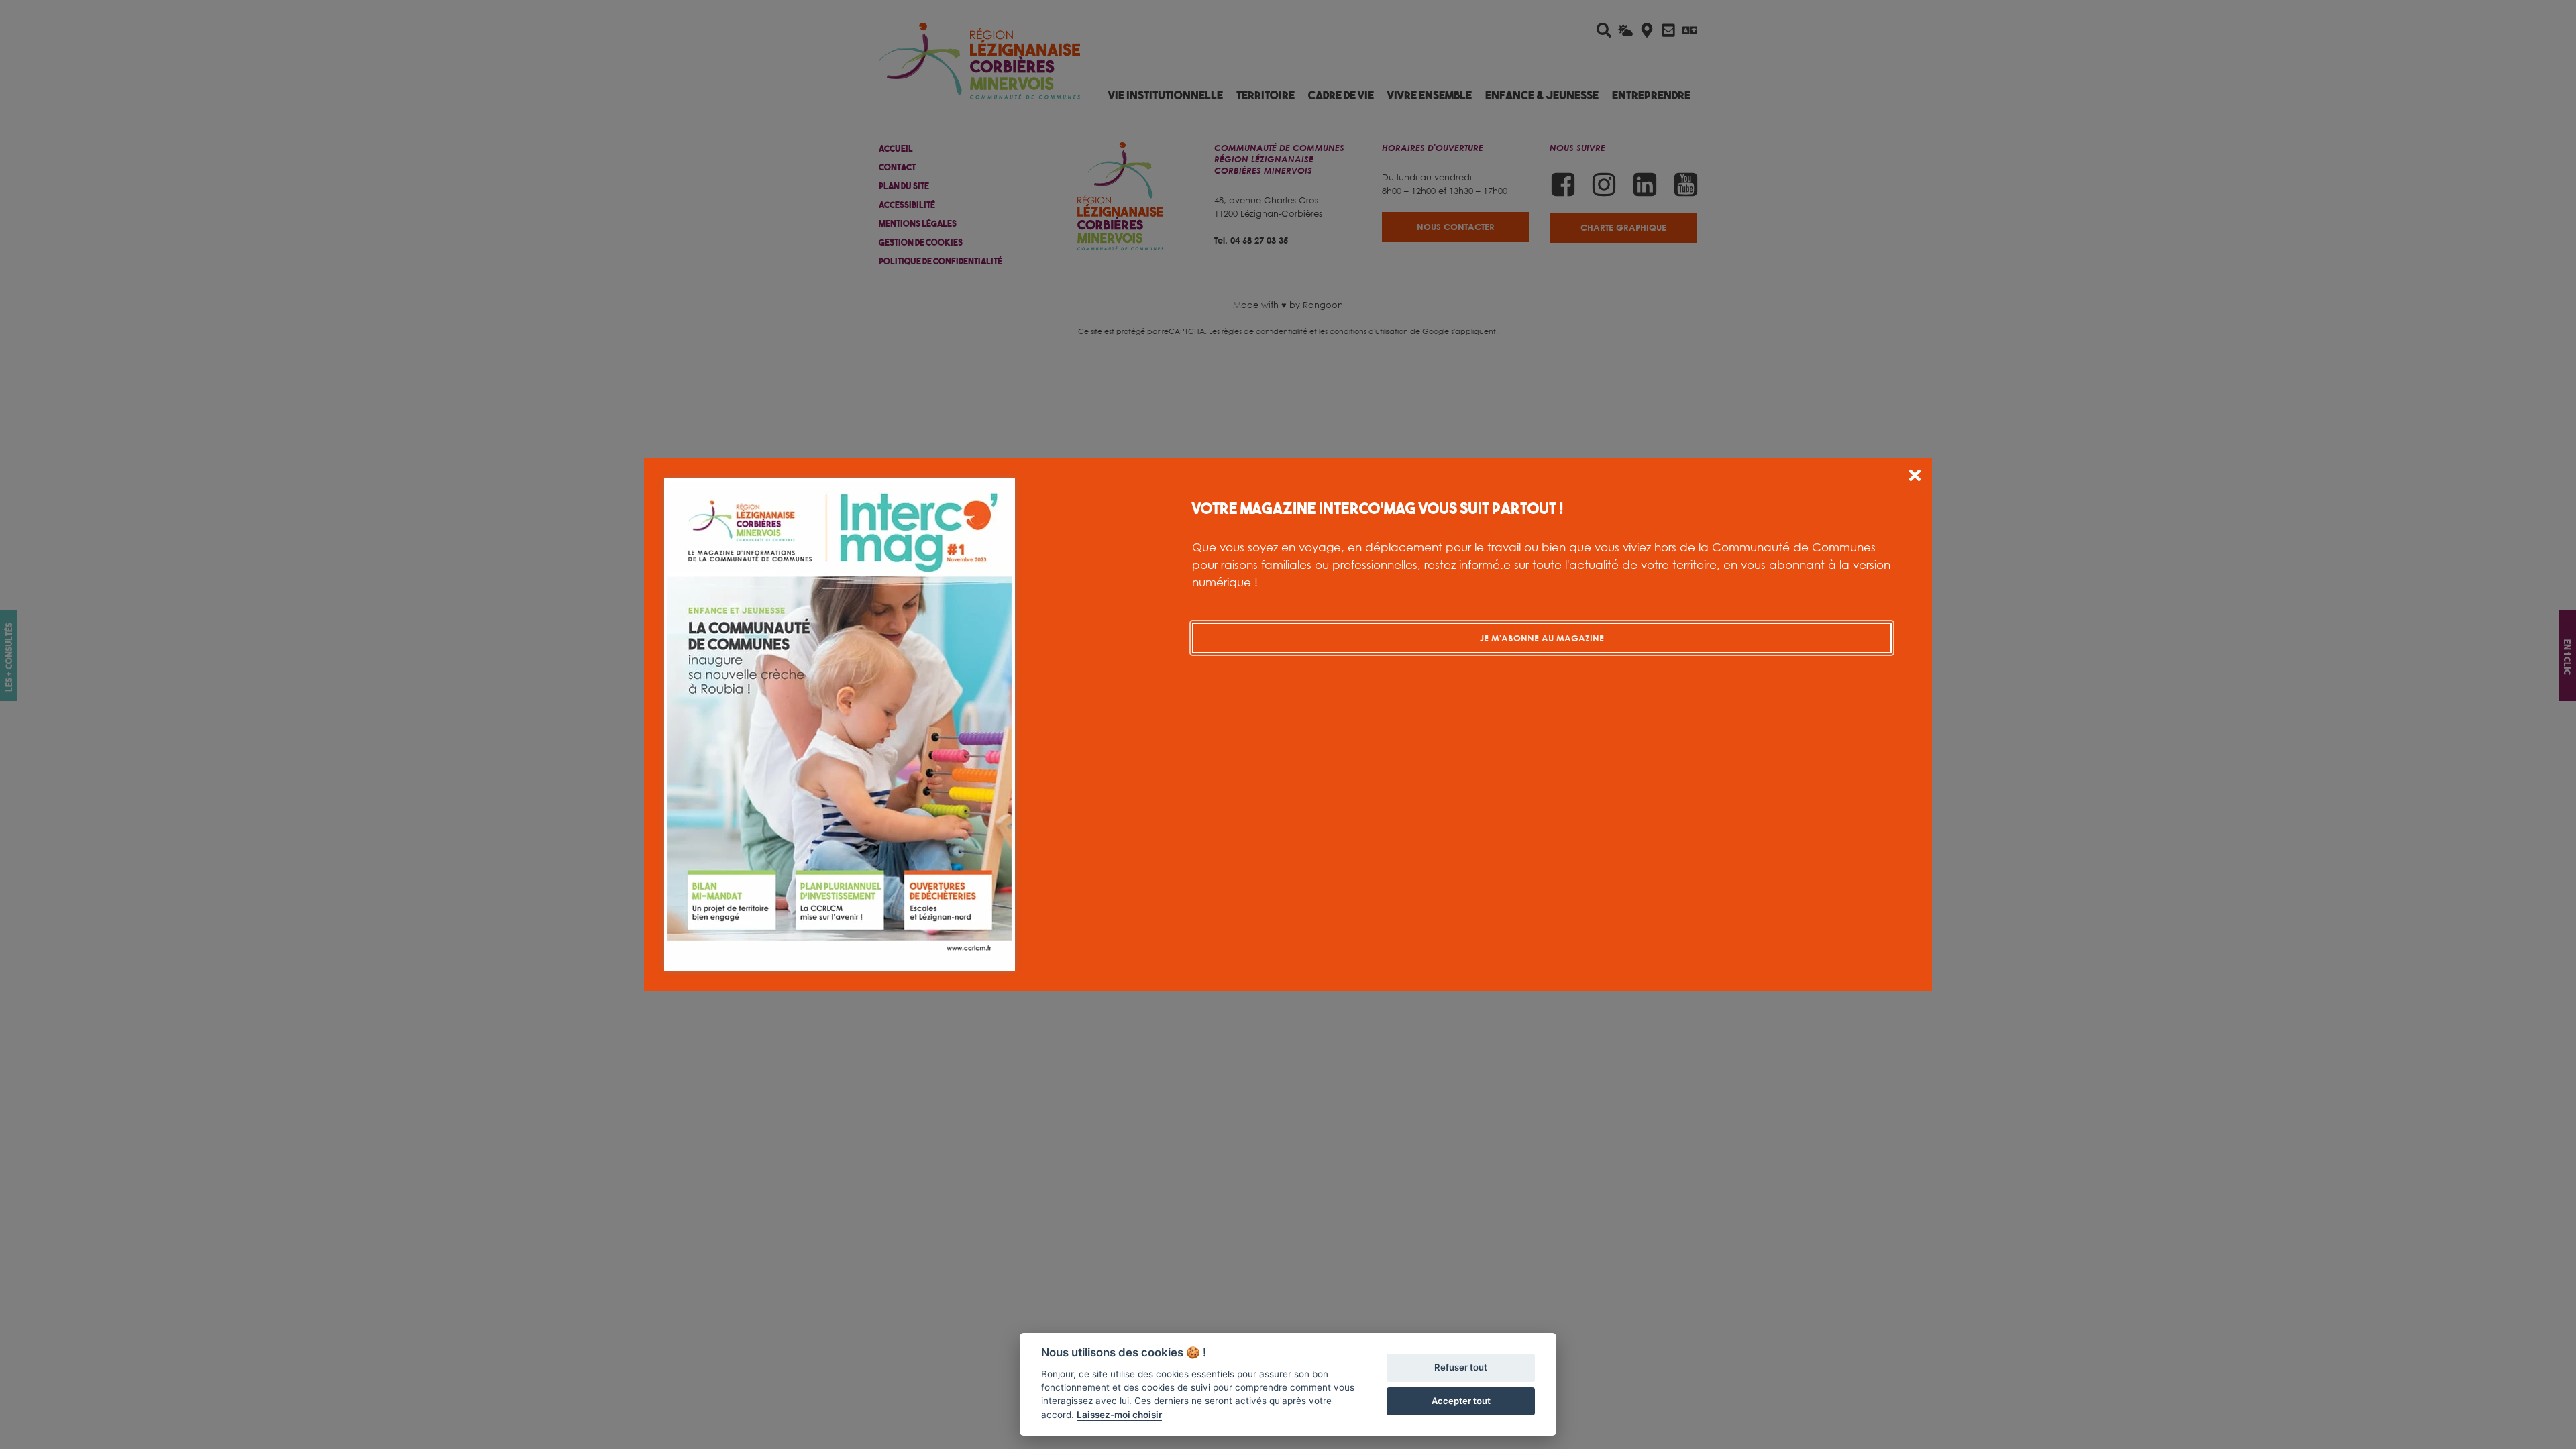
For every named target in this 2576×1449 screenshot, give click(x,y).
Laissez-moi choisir (1119, 1415)
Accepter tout (1461, 1401)
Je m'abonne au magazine (1542, 638)
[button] (1915, 477)
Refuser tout (1461, 1367)
